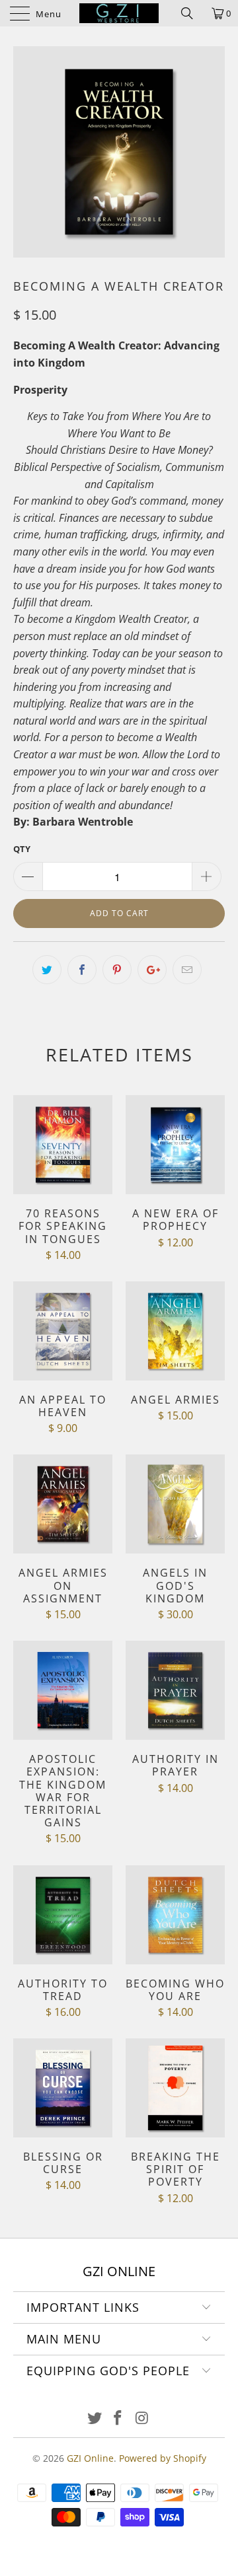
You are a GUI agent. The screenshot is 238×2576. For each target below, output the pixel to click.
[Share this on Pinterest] (117, 970)
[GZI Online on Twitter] (95, 2418)
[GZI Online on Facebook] (118, 2418)
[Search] (192, 13)
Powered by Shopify (163, 2458)
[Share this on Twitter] (47, 970)
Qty (22, 849)
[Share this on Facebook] (82, 970)
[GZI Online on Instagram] (142, 2418)
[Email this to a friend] (187, 970)
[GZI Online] (119, 13)
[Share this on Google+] (152, 970)
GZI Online (90, 2458)
